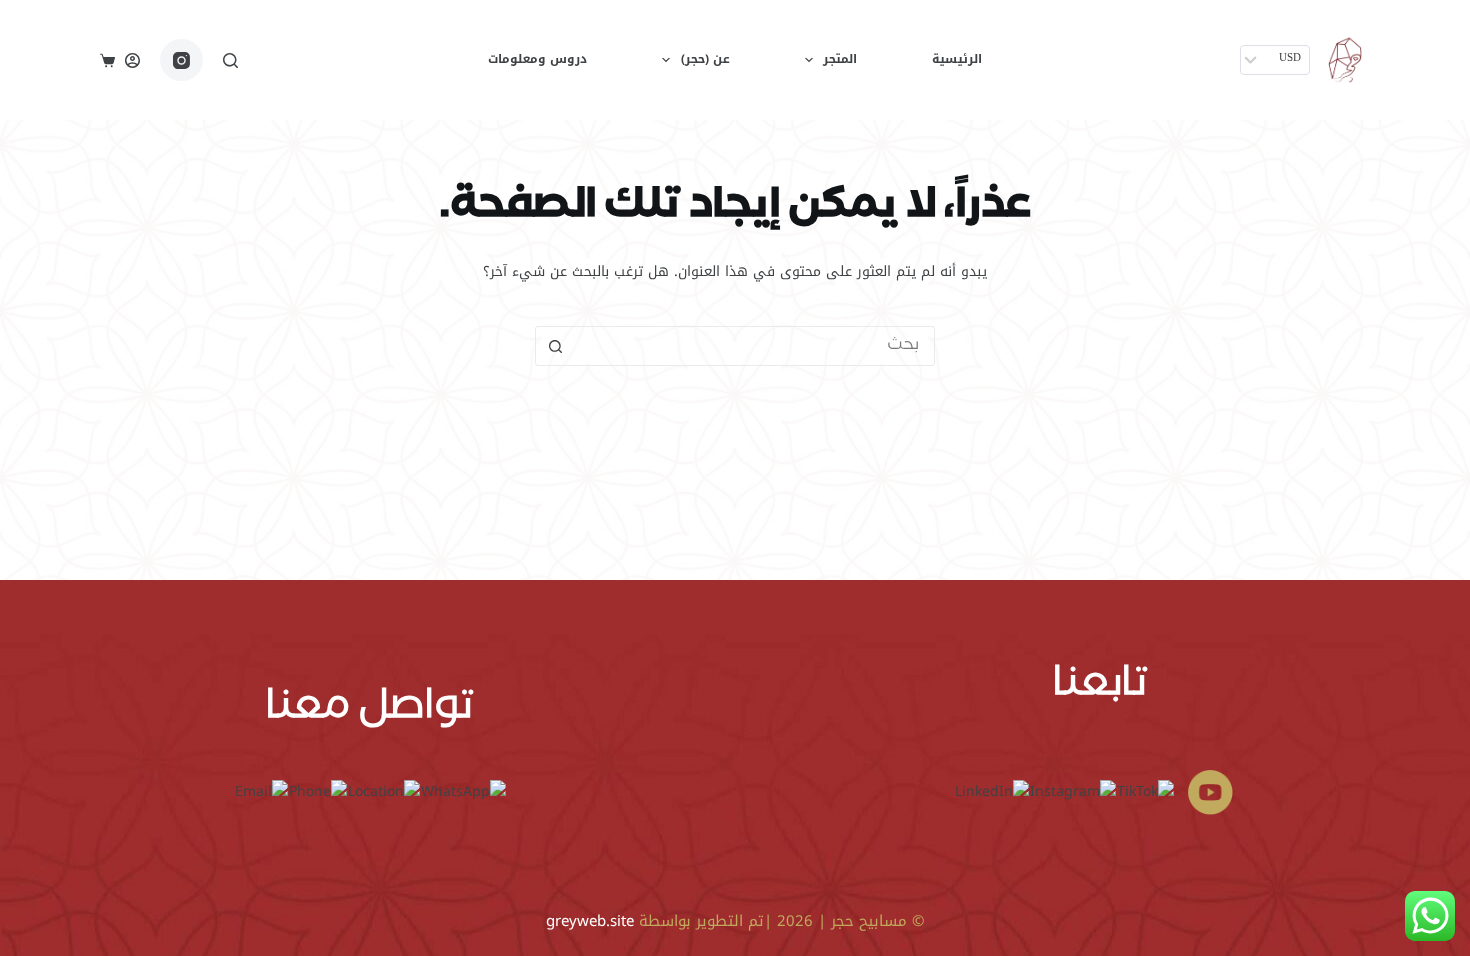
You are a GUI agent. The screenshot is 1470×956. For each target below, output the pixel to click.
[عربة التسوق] (107, 60)
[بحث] (230, 60)
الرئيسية (957, 59)
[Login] (132, 60)
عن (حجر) (705, 59)
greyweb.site (590, 921)
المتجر (840, 59)
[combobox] (754, 346)
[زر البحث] (555, 346)
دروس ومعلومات (537, 59)
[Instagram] (181, 60)
